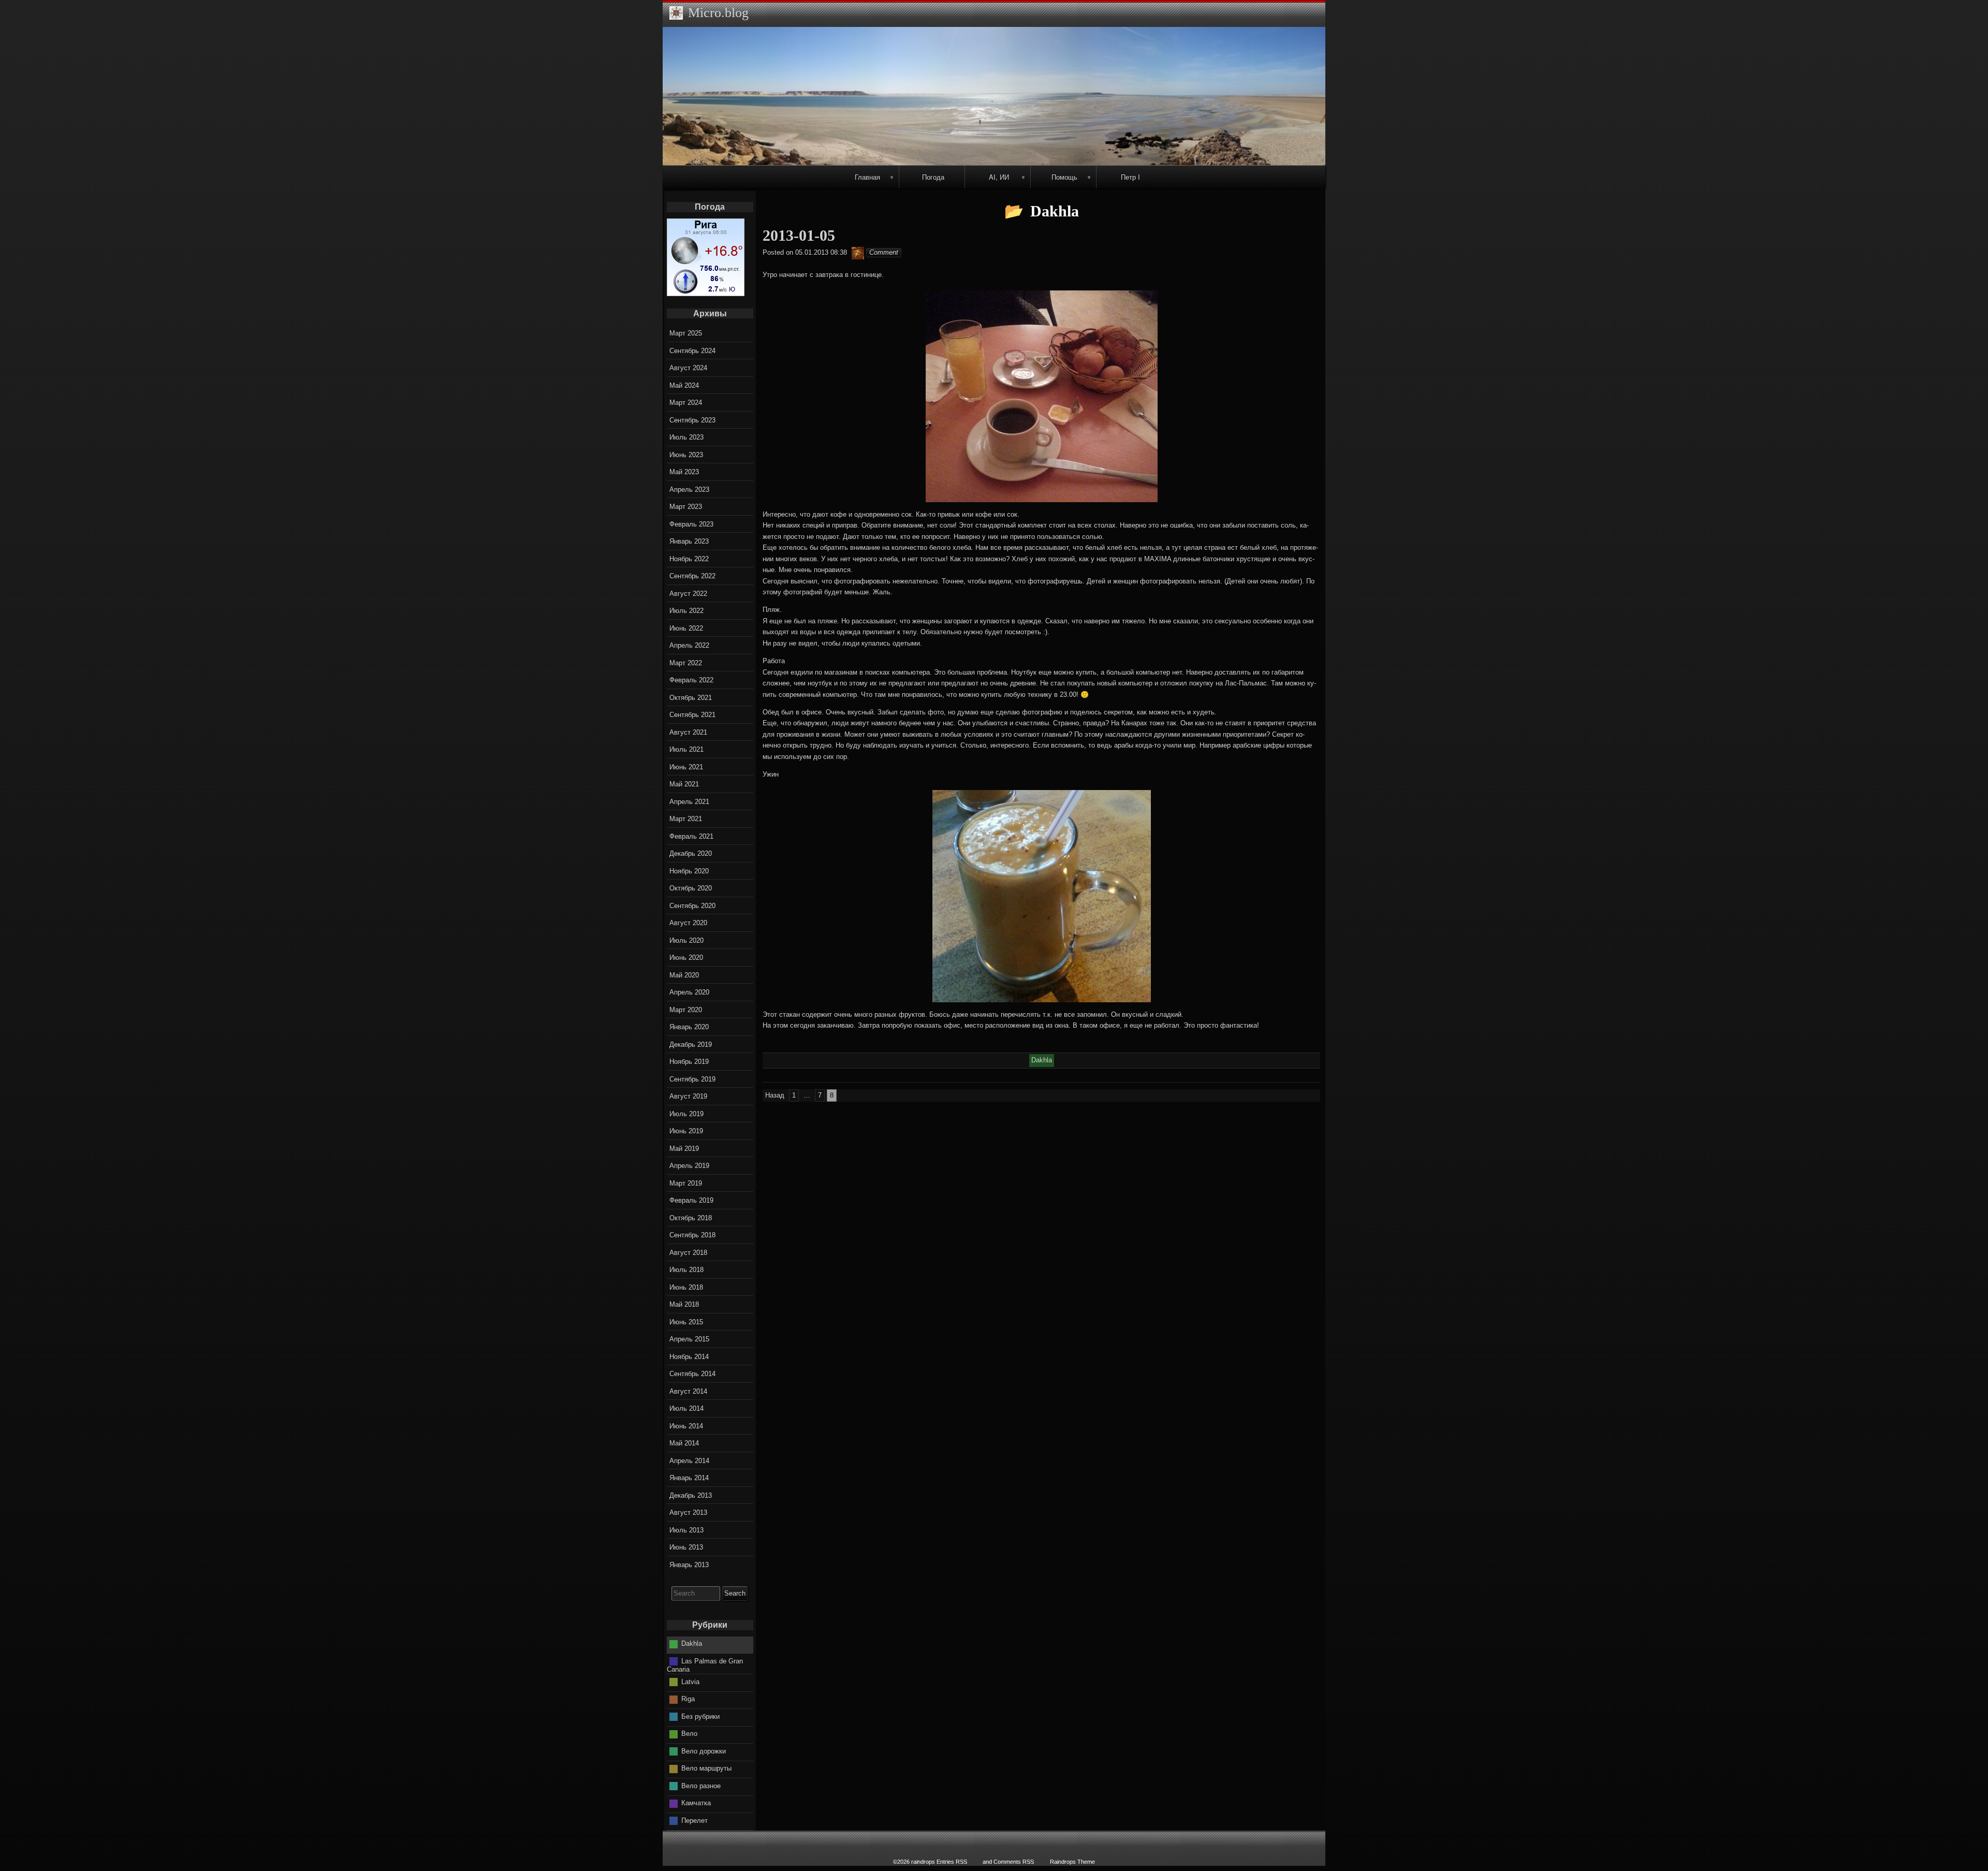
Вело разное (701, 1786)
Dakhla (692, 1643)
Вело (689, 1734)
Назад (775, 1095)
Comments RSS (1014, 1862)
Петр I (1130, 177)
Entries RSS (952, 1862)
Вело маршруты (706, 1768)
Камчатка (696, 1803)
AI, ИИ (999, 177)
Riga (688, 1699)
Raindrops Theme (1072, 1862)
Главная (867, 177)
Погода (933, 177)
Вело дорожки (704, 1751)
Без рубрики (700, 1716)
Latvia (690, 1682)
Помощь (1064, 177)
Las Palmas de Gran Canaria (705, 1665)
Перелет (695, 1821)
